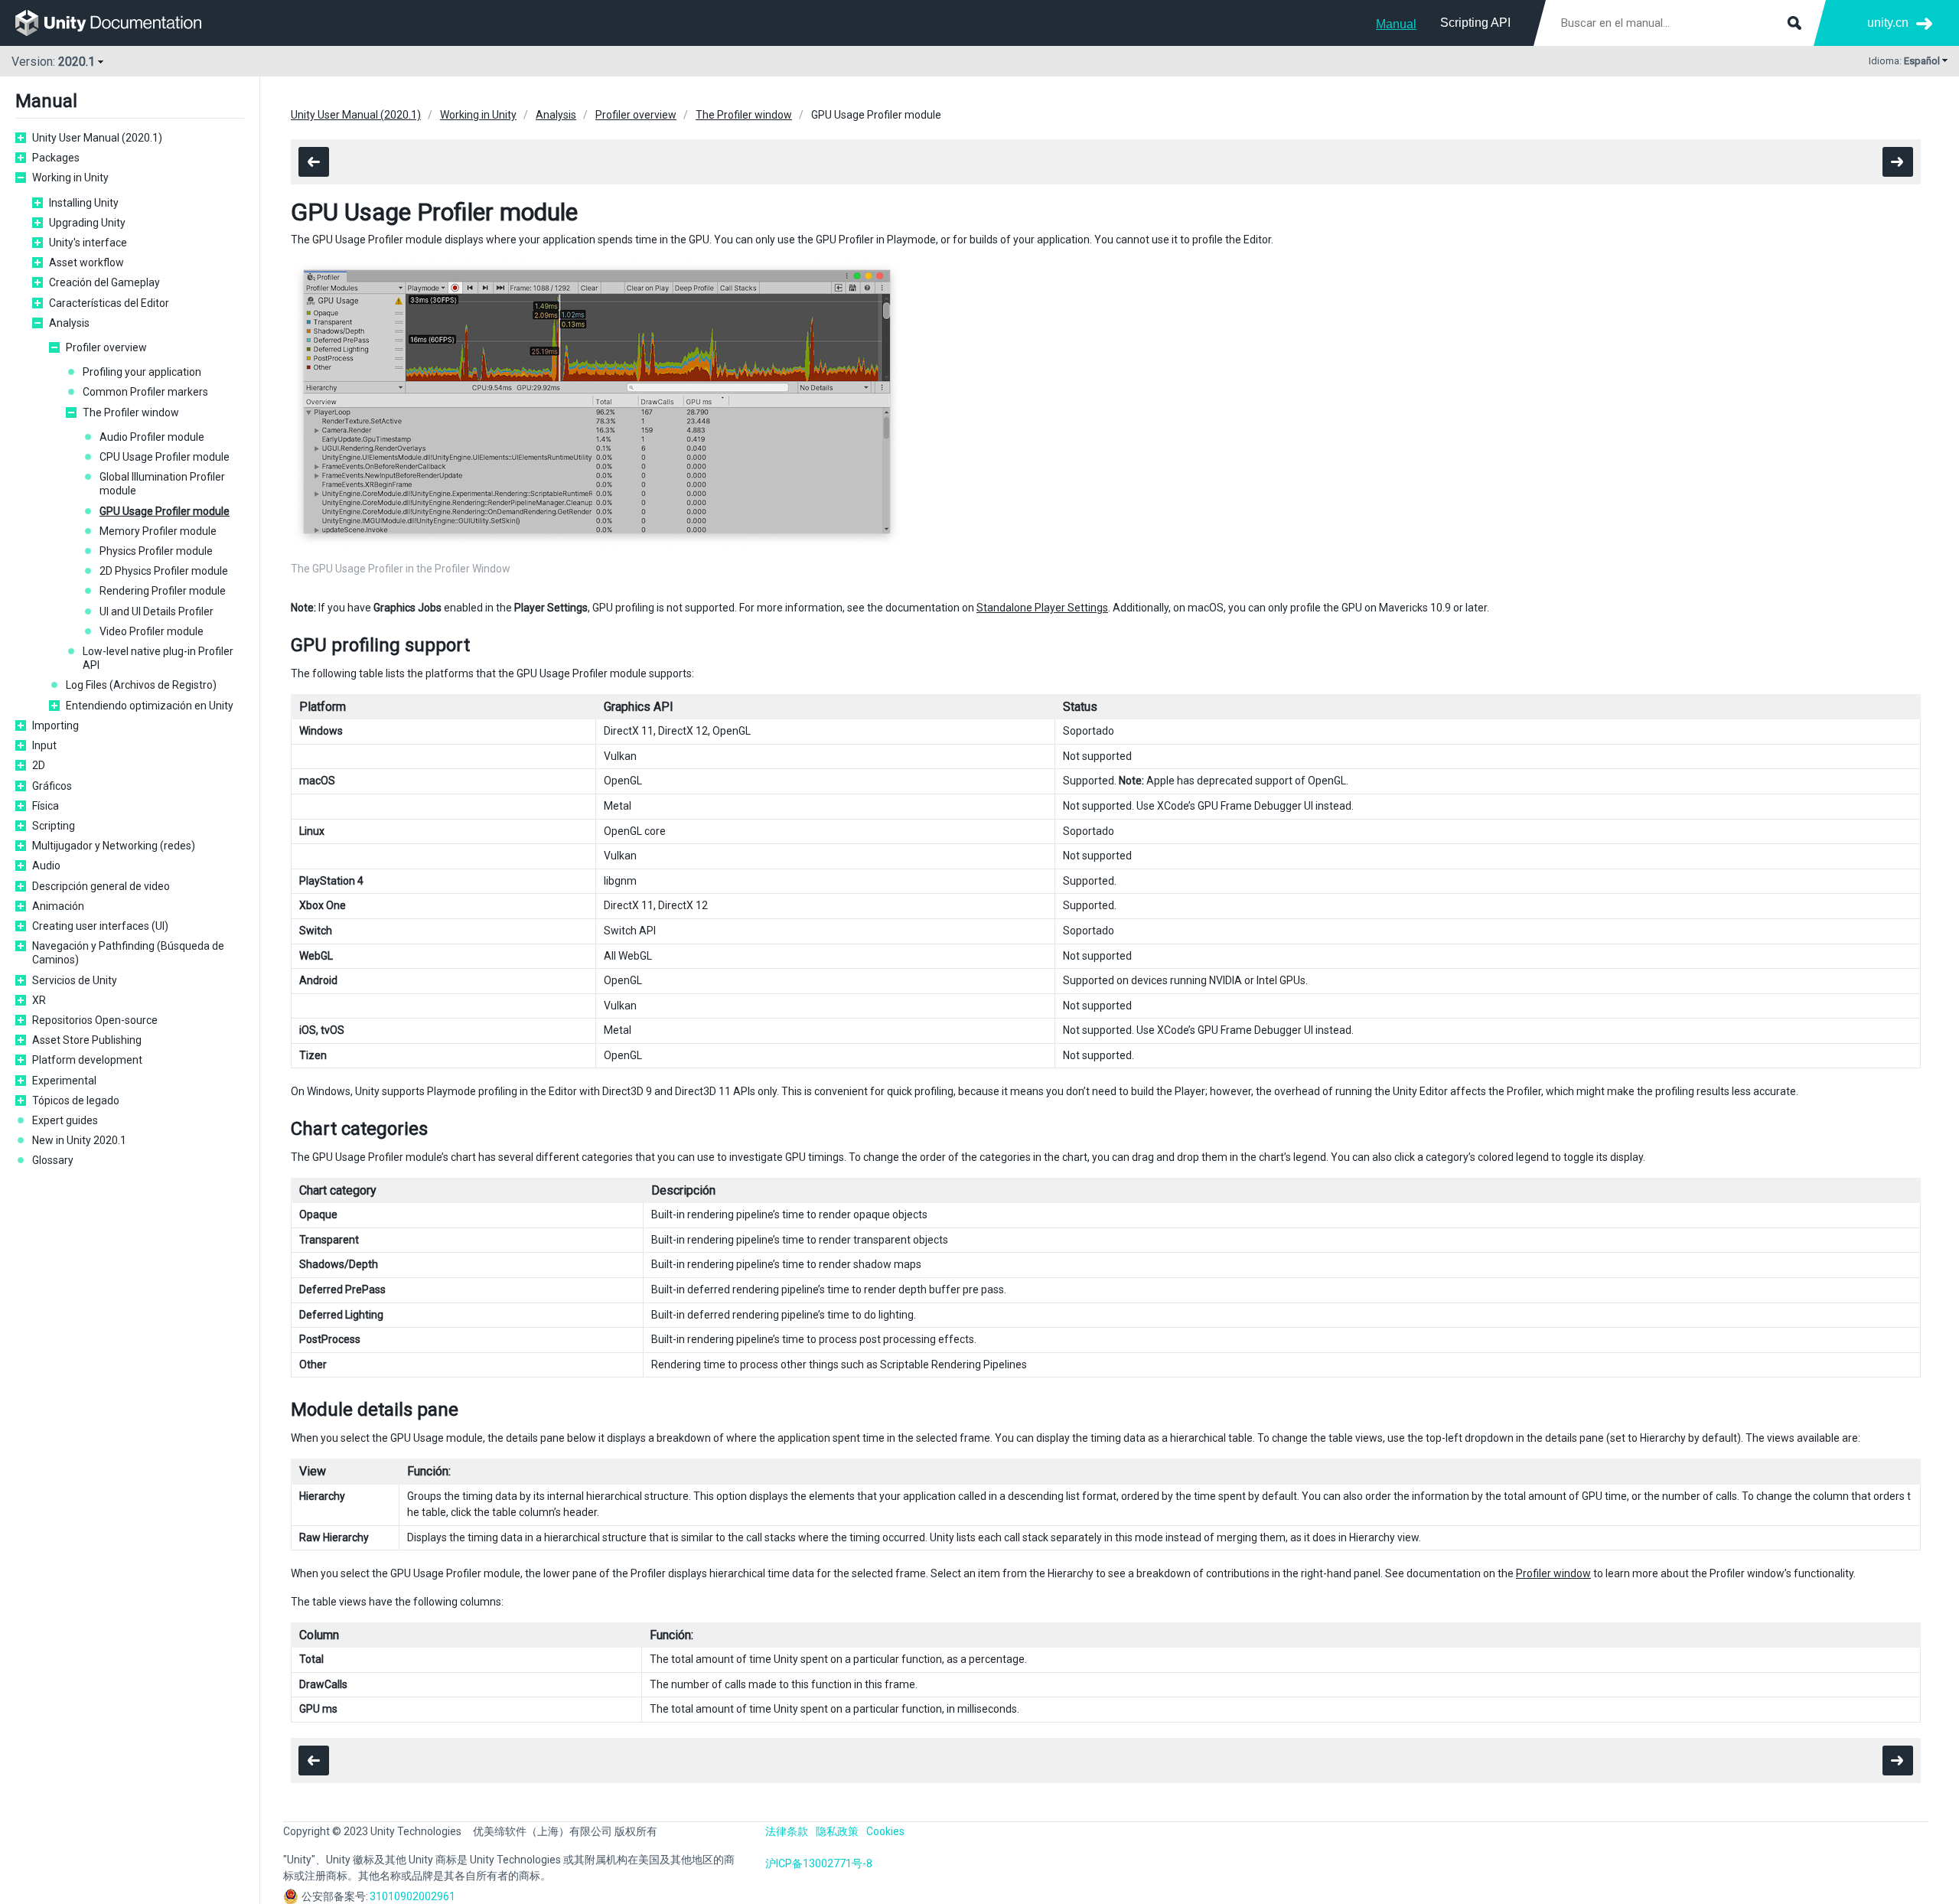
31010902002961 (412, 1896)
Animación (58, 906)
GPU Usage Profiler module (165, 511)
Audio (46, 866)
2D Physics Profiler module (164, 571)
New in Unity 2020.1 (79, 1140)
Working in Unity (70, 178)
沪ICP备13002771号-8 (819, 1863)
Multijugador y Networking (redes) (114, 846)
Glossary (53, 1160)
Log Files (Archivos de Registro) (141, 685)
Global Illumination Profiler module (162, 484)
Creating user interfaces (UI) (100, 926)
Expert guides (65, 1120)
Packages (56, 158)
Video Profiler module (152, 631)
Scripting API (1475, 23)
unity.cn (1888, 23)
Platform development (87, 1060)
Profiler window (1553, 1573)
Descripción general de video (101, 886)
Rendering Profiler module (163, 591)
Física (46, 806)
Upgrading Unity (87, 223)
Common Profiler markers (145, 392)
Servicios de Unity (75, 980)
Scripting (54, 826)
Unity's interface (88, 243)
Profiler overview (106, 347)
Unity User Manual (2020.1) (97, 138)
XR (39, 1000)
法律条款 (787, 1831)
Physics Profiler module (156, 551)
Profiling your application (142, 372)
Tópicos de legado (76, 1100)
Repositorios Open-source (95, 1020)
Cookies (885, 1831)
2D (39, 765)
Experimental (64, 1081)
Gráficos (52, 786)
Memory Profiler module (158, 531)
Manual (1396, 24)
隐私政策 (837, 1831)
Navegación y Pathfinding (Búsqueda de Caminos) (128, 953)
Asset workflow (86, 262)
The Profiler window (131, 412)
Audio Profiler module (152, 437)
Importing (55, 725)
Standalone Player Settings (1042, 608)
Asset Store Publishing (87, 1040)
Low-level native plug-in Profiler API (158, 658)
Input (44, 745)
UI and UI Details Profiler (156, 611)
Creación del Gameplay (104, 282)
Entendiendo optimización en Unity (150, 706)
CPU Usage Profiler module (165, 457)
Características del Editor (109, 303)
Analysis (69, 323)
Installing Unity (84, 203)
